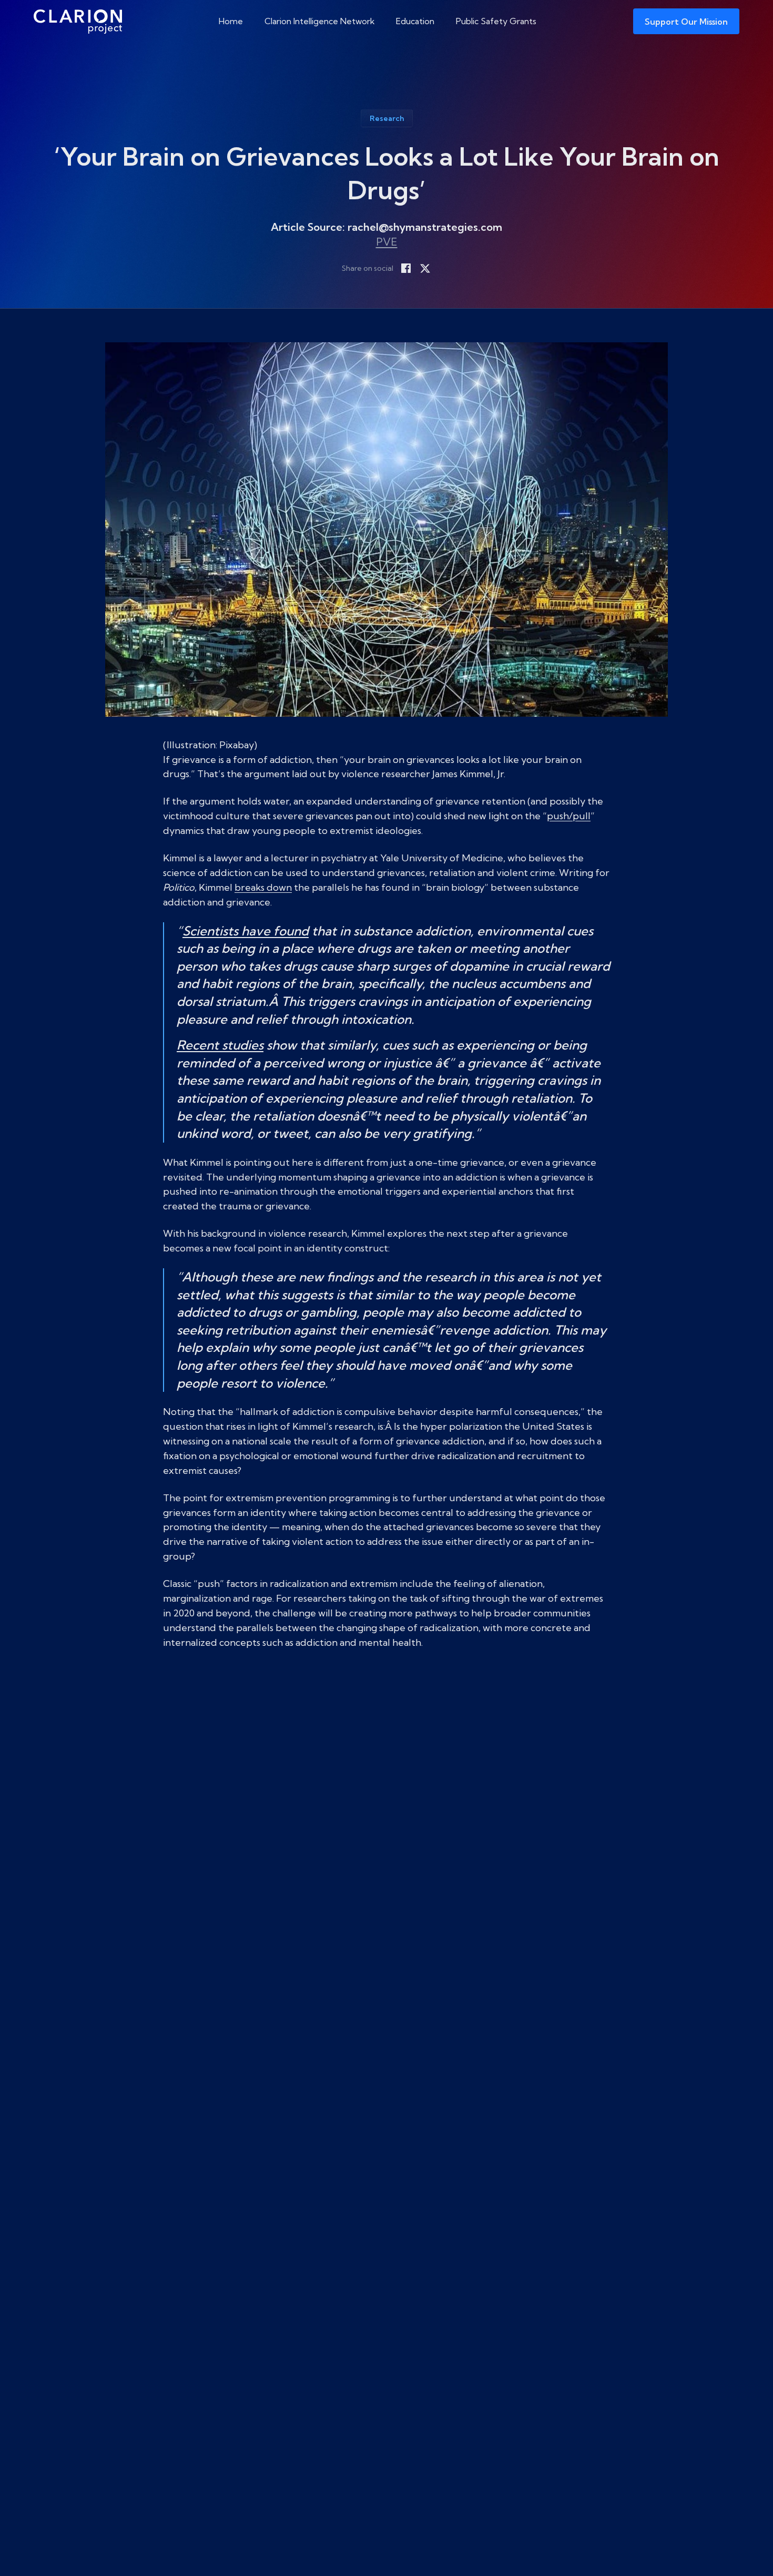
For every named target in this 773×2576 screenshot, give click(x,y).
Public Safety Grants (496, 21)
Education (415, 21)
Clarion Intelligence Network (320, 21)
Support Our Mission (686, 22)
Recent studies (220, 1045)
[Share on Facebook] (406, 268)
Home (231, 21)
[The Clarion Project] (78, 21)
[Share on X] (425, 268)
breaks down (263, 887)
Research (387, 118)
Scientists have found (246, 931)
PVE (387, 242)
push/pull (569, 816)
